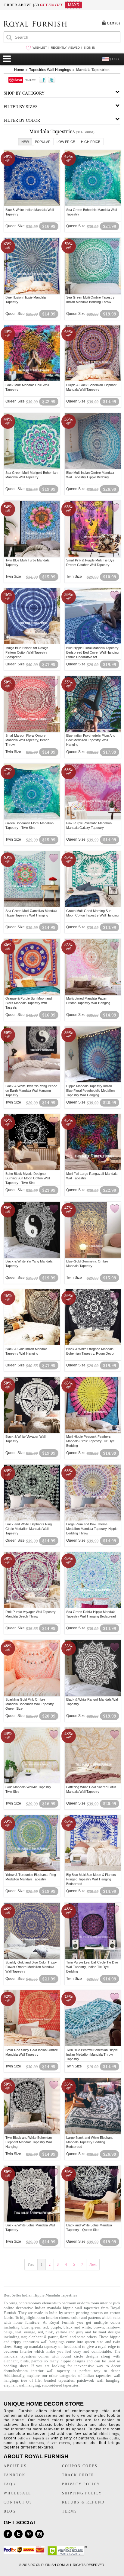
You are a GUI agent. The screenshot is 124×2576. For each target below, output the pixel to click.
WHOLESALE (17, 2493)
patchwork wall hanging (98, 2380)
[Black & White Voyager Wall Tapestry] (32, 1432)
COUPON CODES (80, 2466)
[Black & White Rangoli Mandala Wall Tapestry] (93, 1695)
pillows (24, 2438)
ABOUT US (15, 2466)
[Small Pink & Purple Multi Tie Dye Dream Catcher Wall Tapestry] (93, 556)
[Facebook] (8, 2534)
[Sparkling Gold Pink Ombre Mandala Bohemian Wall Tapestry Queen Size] (32, 1695)
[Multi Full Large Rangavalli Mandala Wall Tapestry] (93, 1169)
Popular (43, 142)
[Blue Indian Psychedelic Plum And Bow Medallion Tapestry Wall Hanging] (93, 731)
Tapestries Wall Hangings (50, 70)
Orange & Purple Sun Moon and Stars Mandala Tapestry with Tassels (29, 1003)
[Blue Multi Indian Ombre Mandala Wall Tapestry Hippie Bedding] (93, 468)
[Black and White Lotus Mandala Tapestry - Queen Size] (93, 2221)
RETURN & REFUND (83, 2502)
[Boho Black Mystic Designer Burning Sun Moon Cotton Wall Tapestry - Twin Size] (32, 1169)
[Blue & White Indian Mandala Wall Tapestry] (32, 205)
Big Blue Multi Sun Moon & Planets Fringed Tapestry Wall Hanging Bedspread (91, 1879)
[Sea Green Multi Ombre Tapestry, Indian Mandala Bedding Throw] (93, 293)
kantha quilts (108, 2438)
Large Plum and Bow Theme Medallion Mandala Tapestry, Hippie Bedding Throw (92, 1529)
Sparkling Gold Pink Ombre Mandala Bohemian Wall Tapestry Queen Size (30, 1704)
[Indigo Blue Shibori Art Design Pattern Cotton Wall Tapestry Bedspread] (32, 643)
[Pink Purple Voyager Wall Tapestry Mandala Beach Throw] (32, 1607)
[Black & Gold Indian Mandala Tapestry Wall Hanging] (32, 1344)
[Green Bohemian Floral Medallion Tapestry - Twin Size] (32, 819)
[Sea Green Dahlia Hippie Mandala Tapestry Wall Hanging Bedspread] (93, 1607)
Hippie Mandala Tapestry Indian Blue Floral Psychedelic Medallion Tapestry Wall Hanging (90, 1091)
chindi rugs (109, 2434)
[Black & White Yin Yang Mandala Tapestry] (32, 1257)
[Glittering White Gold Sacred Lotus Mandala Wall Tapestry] (93, 1783)
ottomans (37, 2443)
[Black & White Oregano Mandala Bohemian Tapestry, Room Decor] (93, 1344)
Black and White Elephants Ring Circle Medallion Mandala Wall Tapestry (29, 1529)
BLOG (10, 2511)
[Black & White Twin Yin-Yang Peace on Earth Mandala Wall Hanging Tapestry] (32, 1081)
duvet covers (59, 2443)
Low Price (66, 142)
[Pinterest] (29, 2534)
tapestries (31, 2342)
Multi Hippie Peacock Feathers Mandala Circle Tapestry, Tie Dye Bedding (90, 1441)
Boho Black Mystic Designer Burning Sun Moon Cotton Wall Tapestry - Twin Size (28, 1178)
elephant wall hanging (22, 2385)
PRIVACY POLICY (81, 2484)
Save (18, 80)
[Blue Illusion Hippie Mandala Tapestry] (32, 293)
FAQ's (10, 2484)
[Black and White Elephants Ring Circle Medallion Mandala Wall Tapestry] (32, 1520)
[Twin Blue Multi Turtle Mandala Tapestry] (32, 556)
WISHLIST (40, 48)
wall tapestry (58, 2371)
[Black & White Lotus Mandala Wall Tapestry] (32, 2221)
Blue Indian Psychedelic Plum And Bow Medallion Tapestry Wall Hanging (91, 740)
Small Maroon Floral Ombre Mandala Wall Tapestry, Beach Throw (27, 740)
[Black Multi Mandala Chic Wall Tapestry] (32, 380)
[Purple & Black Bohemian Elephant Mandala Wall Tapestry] (93, 380)
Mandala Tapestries (93, 70)
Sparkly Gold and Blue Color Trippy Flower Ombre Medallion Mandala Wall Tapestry (31, 1967)
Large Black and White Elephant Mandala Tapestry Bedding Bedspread (89, 2142)
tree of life (31, 2380)
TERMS (70, 2511)
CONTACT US (18, 2502)
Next (93, 2264)
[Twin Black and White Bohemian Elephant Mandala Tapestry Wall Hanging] (32, 2133)
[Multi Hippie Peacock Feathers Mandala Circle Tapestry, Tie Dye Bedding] (93, 1432)
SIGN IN (89, 48)
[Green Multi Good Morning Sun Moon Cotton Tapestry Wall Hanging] (93, 906)
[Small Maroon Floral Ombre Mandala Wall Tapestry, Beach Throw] (32, 731)
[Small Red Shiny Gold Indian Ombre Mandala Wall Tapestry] (32, 2045)
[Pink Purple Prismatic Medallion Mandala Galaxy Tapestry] (93, 819)
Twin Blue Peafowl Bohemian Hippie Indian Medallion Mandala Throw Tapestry (92, 2054)
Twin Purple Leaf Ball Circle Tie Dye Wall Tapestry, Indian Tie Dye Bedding (92, 1967)
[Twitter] (18, 2534)
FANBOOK (15, 2475)
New (25, 142)
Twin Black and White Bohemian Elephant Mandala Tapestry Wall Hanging (29, 2142)
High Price (91, 142)
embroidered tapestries (60, 2385)
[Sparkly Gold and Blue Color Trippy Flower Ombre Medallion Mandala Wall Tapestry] (32, 1958)
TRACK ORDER (78, 2475)
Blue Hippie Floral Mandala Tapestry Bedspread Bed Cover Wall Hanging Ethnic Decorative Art (92, 652)
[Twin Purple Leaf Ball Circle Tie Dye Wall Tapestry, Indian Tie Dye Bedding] (93, 1958)
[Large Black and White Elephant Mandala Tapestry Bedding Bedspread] (93, 2133)
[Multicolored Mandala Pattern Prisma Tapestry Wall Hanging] (93, 994)
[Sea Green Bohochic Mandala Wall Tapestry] (93, 205)
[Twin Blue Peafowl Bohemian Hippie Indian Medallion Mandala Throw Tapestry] (93, 2045)
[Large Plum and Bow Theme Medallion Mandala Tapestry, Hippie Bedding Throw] (93, 1520)
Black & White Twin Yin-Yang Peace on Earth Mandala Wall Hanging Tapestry (31, 1091)
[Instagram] (39, 2534)
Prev (31, 2264)
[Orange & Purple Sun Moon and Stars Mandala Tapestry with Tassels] (32, 994)
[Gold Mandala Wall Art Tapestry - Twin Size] (32, 1783)
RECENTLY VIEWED (65, 48)
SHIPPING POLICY (82, 2493)
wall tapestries (87, 2308)
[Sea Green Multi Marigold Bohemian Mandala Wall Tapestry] (32, 468)
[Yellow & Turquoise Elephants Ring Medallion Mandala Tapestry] (32, 1870)
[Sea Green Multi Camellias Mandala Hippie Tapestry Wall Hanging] (32, 906)
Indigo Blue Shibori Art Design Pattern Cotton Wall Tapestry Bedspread (27, 652)
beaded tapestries (59, 2380)
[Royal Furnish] (35, 25)
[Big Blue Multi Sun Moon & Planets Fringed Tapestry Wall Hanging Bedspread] (93, 1870)
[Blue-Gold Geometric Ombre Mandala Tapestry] (93, 1257)
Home (19, 70)
